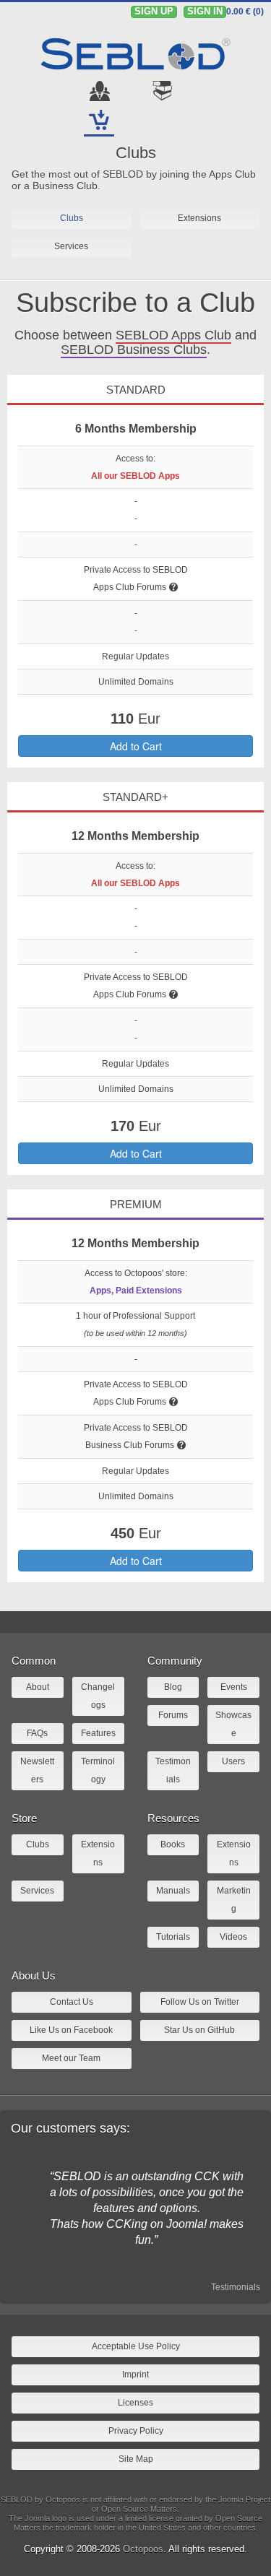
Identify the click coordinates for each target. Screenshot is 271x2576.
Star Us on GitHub (199, 2030)
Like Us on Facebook (71, 2030)
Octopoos (143, 2549)
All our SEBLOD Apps (135, 476)
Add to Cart (136, 746)
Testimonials (236, 2287)
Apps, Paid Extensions (136, 1291)
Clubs (136, 153)
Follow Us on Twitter (200, 2002)
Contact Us (72, 2002)
